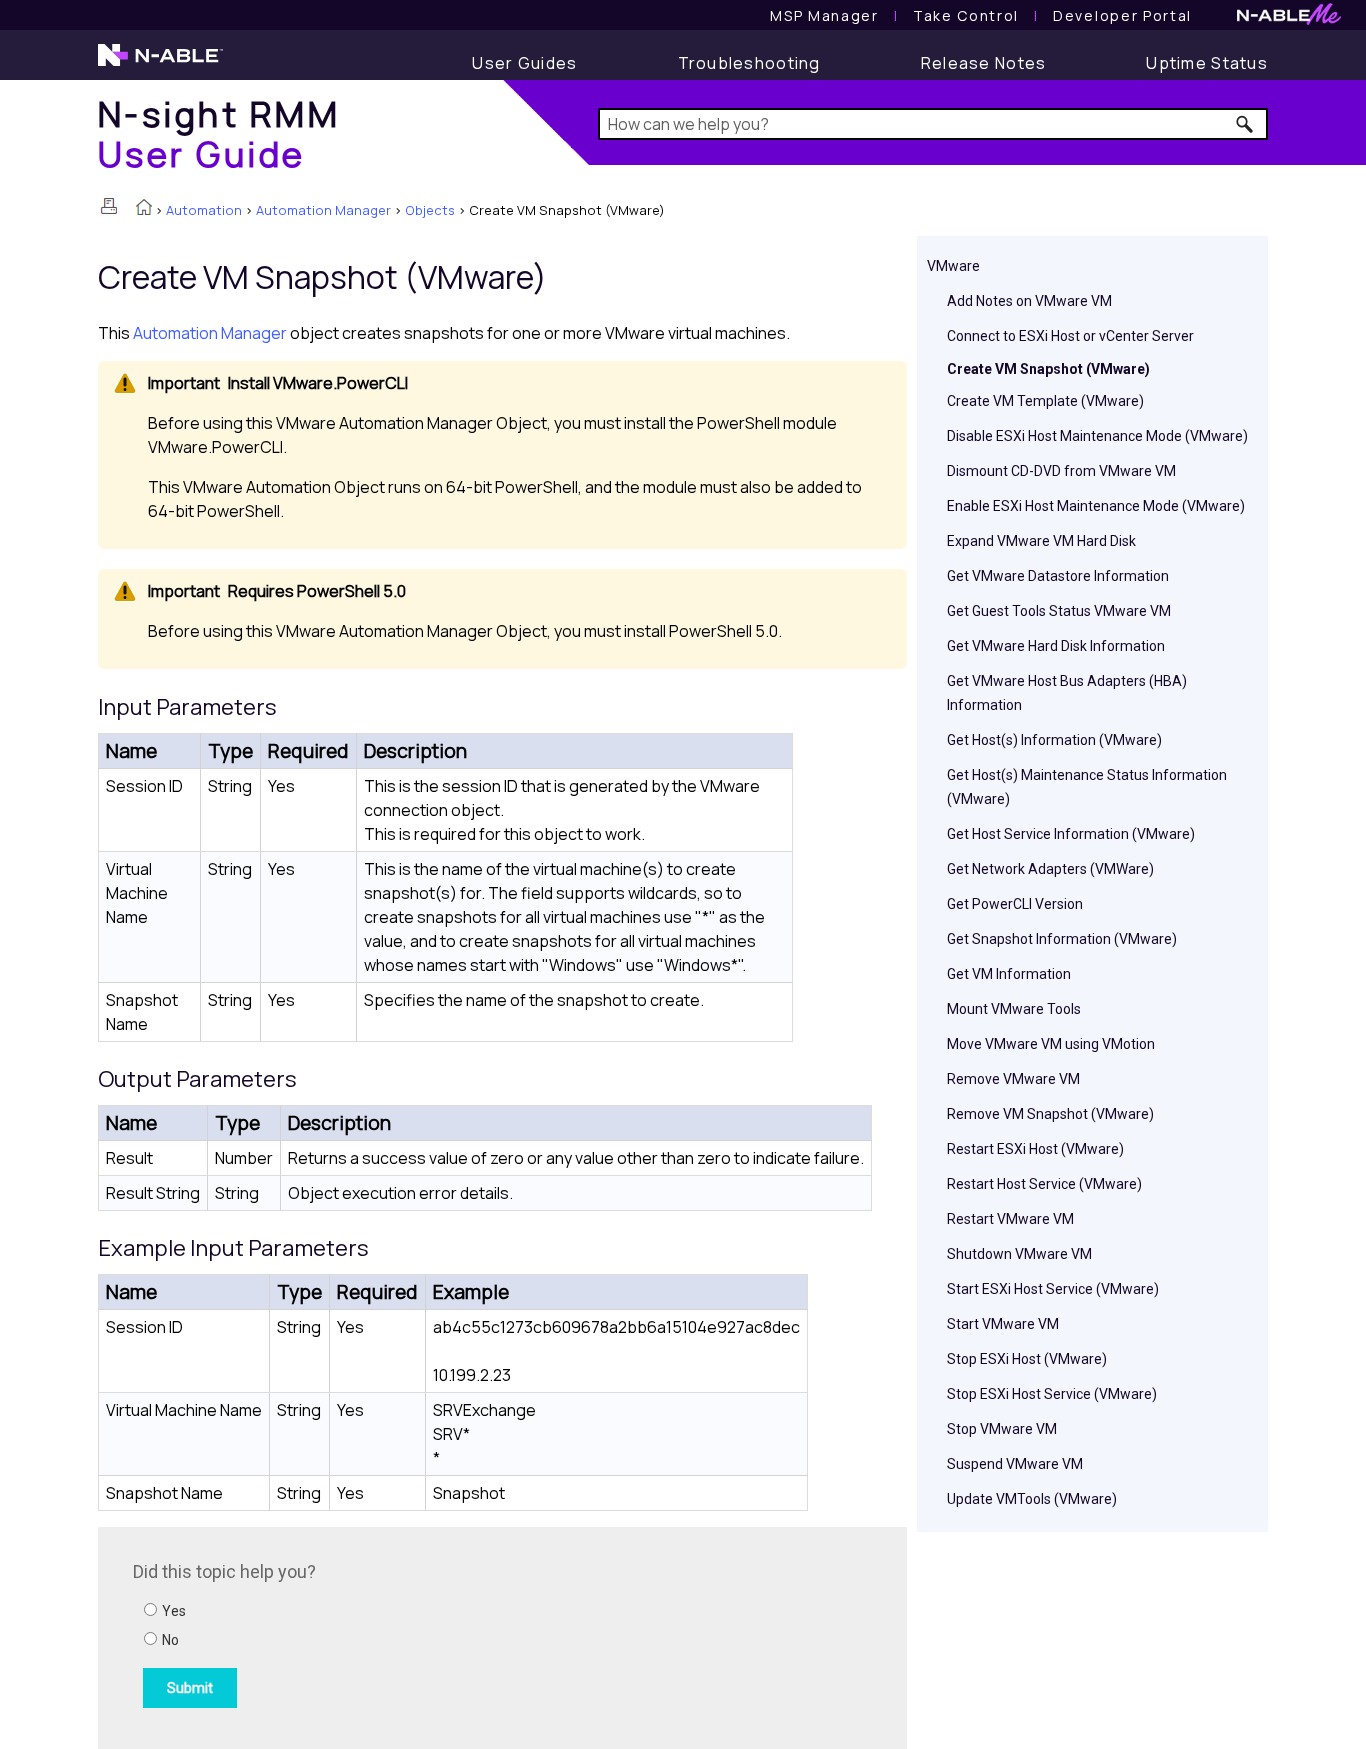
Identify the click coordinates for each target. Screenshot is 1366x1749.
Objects (430, 210)
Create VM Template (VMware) (1045, 401)
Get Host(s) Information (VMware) (1054, 740)
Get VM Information (1009, 974)
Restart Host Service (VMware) (1044, 1184)
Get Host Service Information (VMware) (1071, 834)
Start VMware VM (1003, 1324)
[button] (1245, 124)
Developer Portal (1122, 15)
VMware (953, 266)
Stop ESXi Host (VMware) (1027, 1359)
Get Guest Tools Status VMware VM (1059, 611)
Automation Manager (323, 210)
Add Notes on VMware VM (1029, 301)
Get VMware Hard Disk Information (1056, 646)
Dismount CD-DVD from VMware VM (1061, 471)
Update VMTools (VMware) (1032, 1499)
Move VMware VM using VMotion (1051, 1044)
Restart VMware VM (1010, 1219)
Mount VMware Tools (1014, 1009)
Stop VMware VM (1002, 1429)
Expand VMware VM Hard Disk (1041, 541)
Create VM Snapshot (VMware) (1048, 369)
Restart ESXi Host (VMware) (1035, 1149)
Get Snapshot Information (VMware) (1062, 939)
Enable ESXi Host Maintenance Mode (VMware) (1096, 506)
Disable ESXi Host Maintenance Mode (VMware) (1097, 436)
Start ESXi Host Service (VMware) (1053, 1289)
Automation (204, 210)
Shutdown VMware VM (1019, 1254)
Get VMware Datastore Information (1058, 576)
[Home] (144, 209)
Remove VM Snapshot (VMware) (1050, 1114)
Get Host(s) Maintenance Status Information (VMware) (1087, 787)
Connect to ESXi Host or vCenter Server (1070, 336)
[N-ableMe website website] (1289, 19)
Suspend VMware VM (1015, 1464)
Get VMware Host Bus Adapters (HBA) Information (1067, 693)
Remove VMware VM (1013, 1079)
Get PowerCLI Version (1015, 904)
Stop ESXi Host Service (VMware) (1052, 1394)
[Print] (109, 206)
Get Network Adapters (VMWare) (1050, 869)
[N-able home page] (160, 64)
